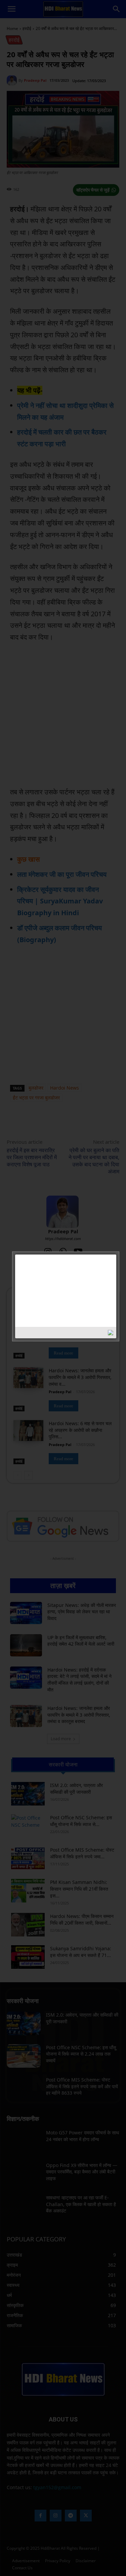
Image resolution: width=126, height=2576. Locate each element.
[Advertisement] (53, 1290)
